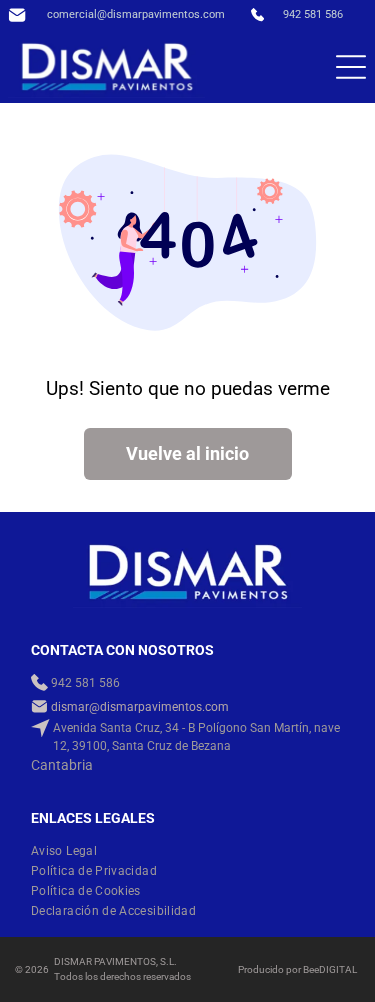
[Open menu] (351, 67)
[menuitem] (71, 851)
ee (314, 969)
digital (338, 969)
